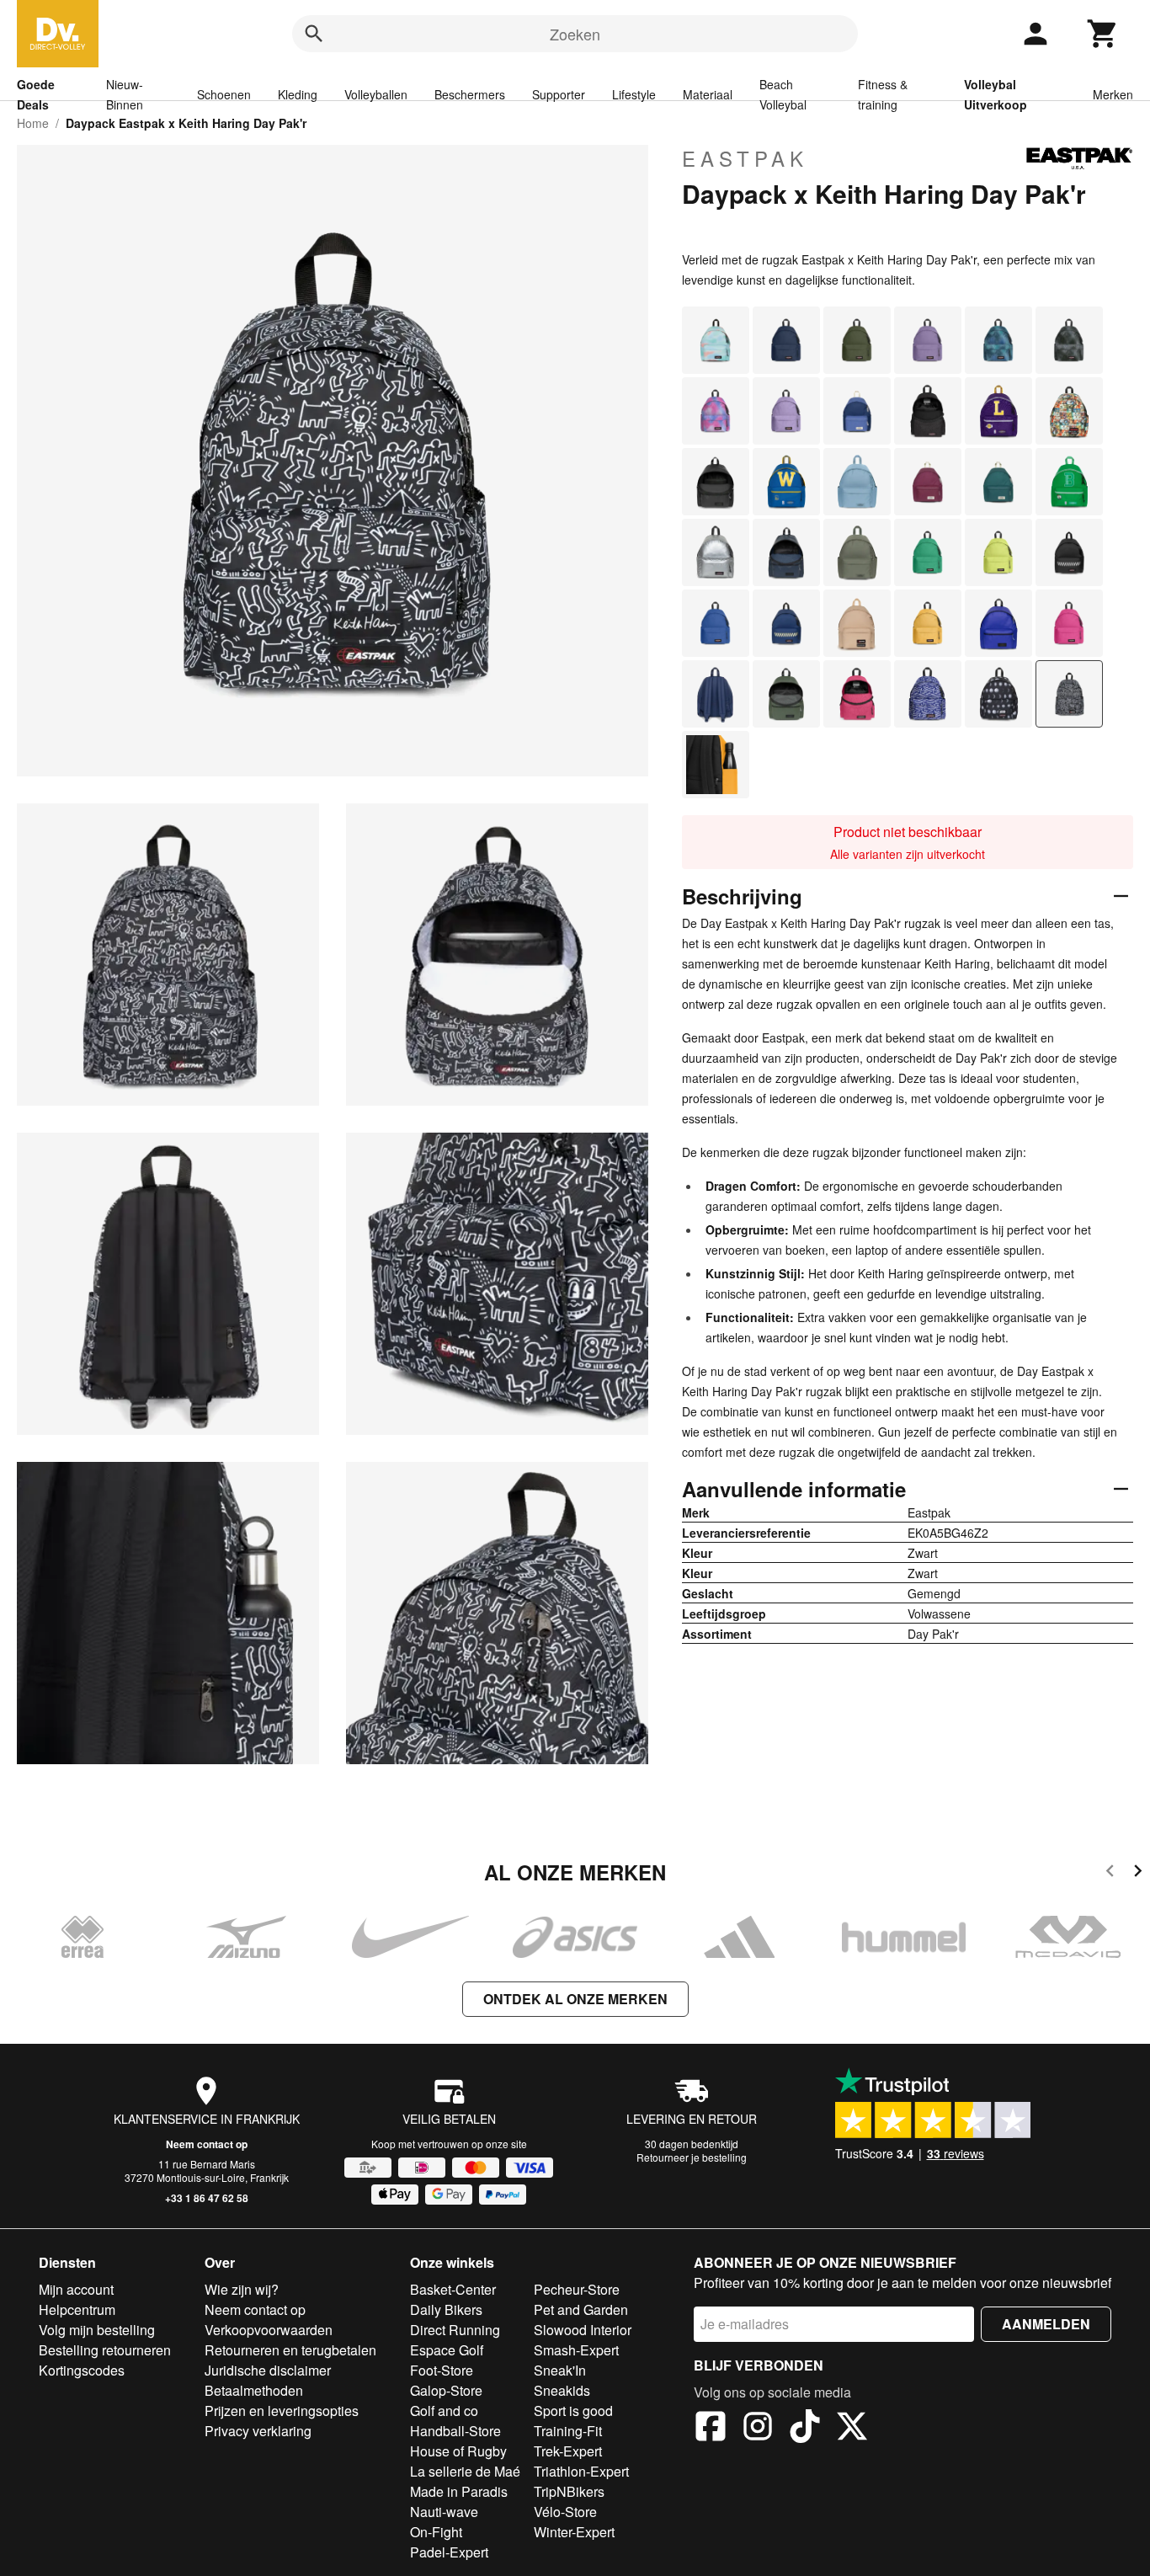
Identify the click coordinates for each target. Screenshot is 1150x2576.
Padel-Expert (449, 2552)
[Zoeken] (314, 34)
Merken (1113, 94)
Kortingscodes (82, 2370)
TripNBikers (569, 2491)
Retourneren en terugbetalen (290, 2350)
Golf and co (444, 2411)
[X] (852, 2429)
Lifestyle (634, 94)
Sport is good (573, 2411)
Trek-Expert (568, 2451)
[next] (1138, 1873)
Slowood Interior (583, 2330)
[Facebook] (711, 2429)
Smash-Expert (576, 2350)
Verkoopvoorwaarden (269, 2330)
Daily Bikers (446, 2309)
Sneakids (562, 2390)
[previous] (1110, 1873)
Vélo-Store (565, 2512)
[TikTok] (805, 2429)
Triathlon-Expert (581, 2471)
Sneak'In (560, 2370)
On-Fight (436, 2532)
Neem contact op (207, 2144)
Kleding (298, 94)
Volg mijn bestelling (97, 2330)
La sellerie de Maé (465, 2471)
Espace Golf (447, 2350)
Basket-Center (453, 2289)
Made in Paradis (459, 2491)
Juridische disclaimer (268, 2370)
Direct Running (455, 2330)
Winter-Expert (574, 2532)
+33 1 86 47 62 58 (207, 2198)
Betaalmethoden (254, 2390)
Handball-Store (455, 2431)
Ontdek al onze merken (575, 1999)
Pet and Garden (581, 2309)
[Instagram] (758, 2429)
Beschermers (470, 94)
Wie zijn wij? (242, 2289)
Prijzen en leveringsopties (282, 2411)
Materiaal (708, 94)
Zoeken (575, 34)
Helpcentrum (77, 2309)
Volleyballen (376, 94)
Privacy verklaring (258, 2431)
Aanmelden (1046, 2324)
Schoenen (224, 94)
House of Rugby (458, 2451)
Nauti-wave (444, 2512)
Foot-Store (442, 2370)
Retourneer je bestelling (692, 2157)
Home (33, 123)
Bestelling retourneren (105, 2350)
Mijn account (76, 2289)
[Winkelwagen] (1103, 34)
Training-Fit (568, 2431)
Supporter (559, 94)
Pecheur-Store (577, 2289)
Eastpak (745, 158)
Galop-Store (446, 2390)
